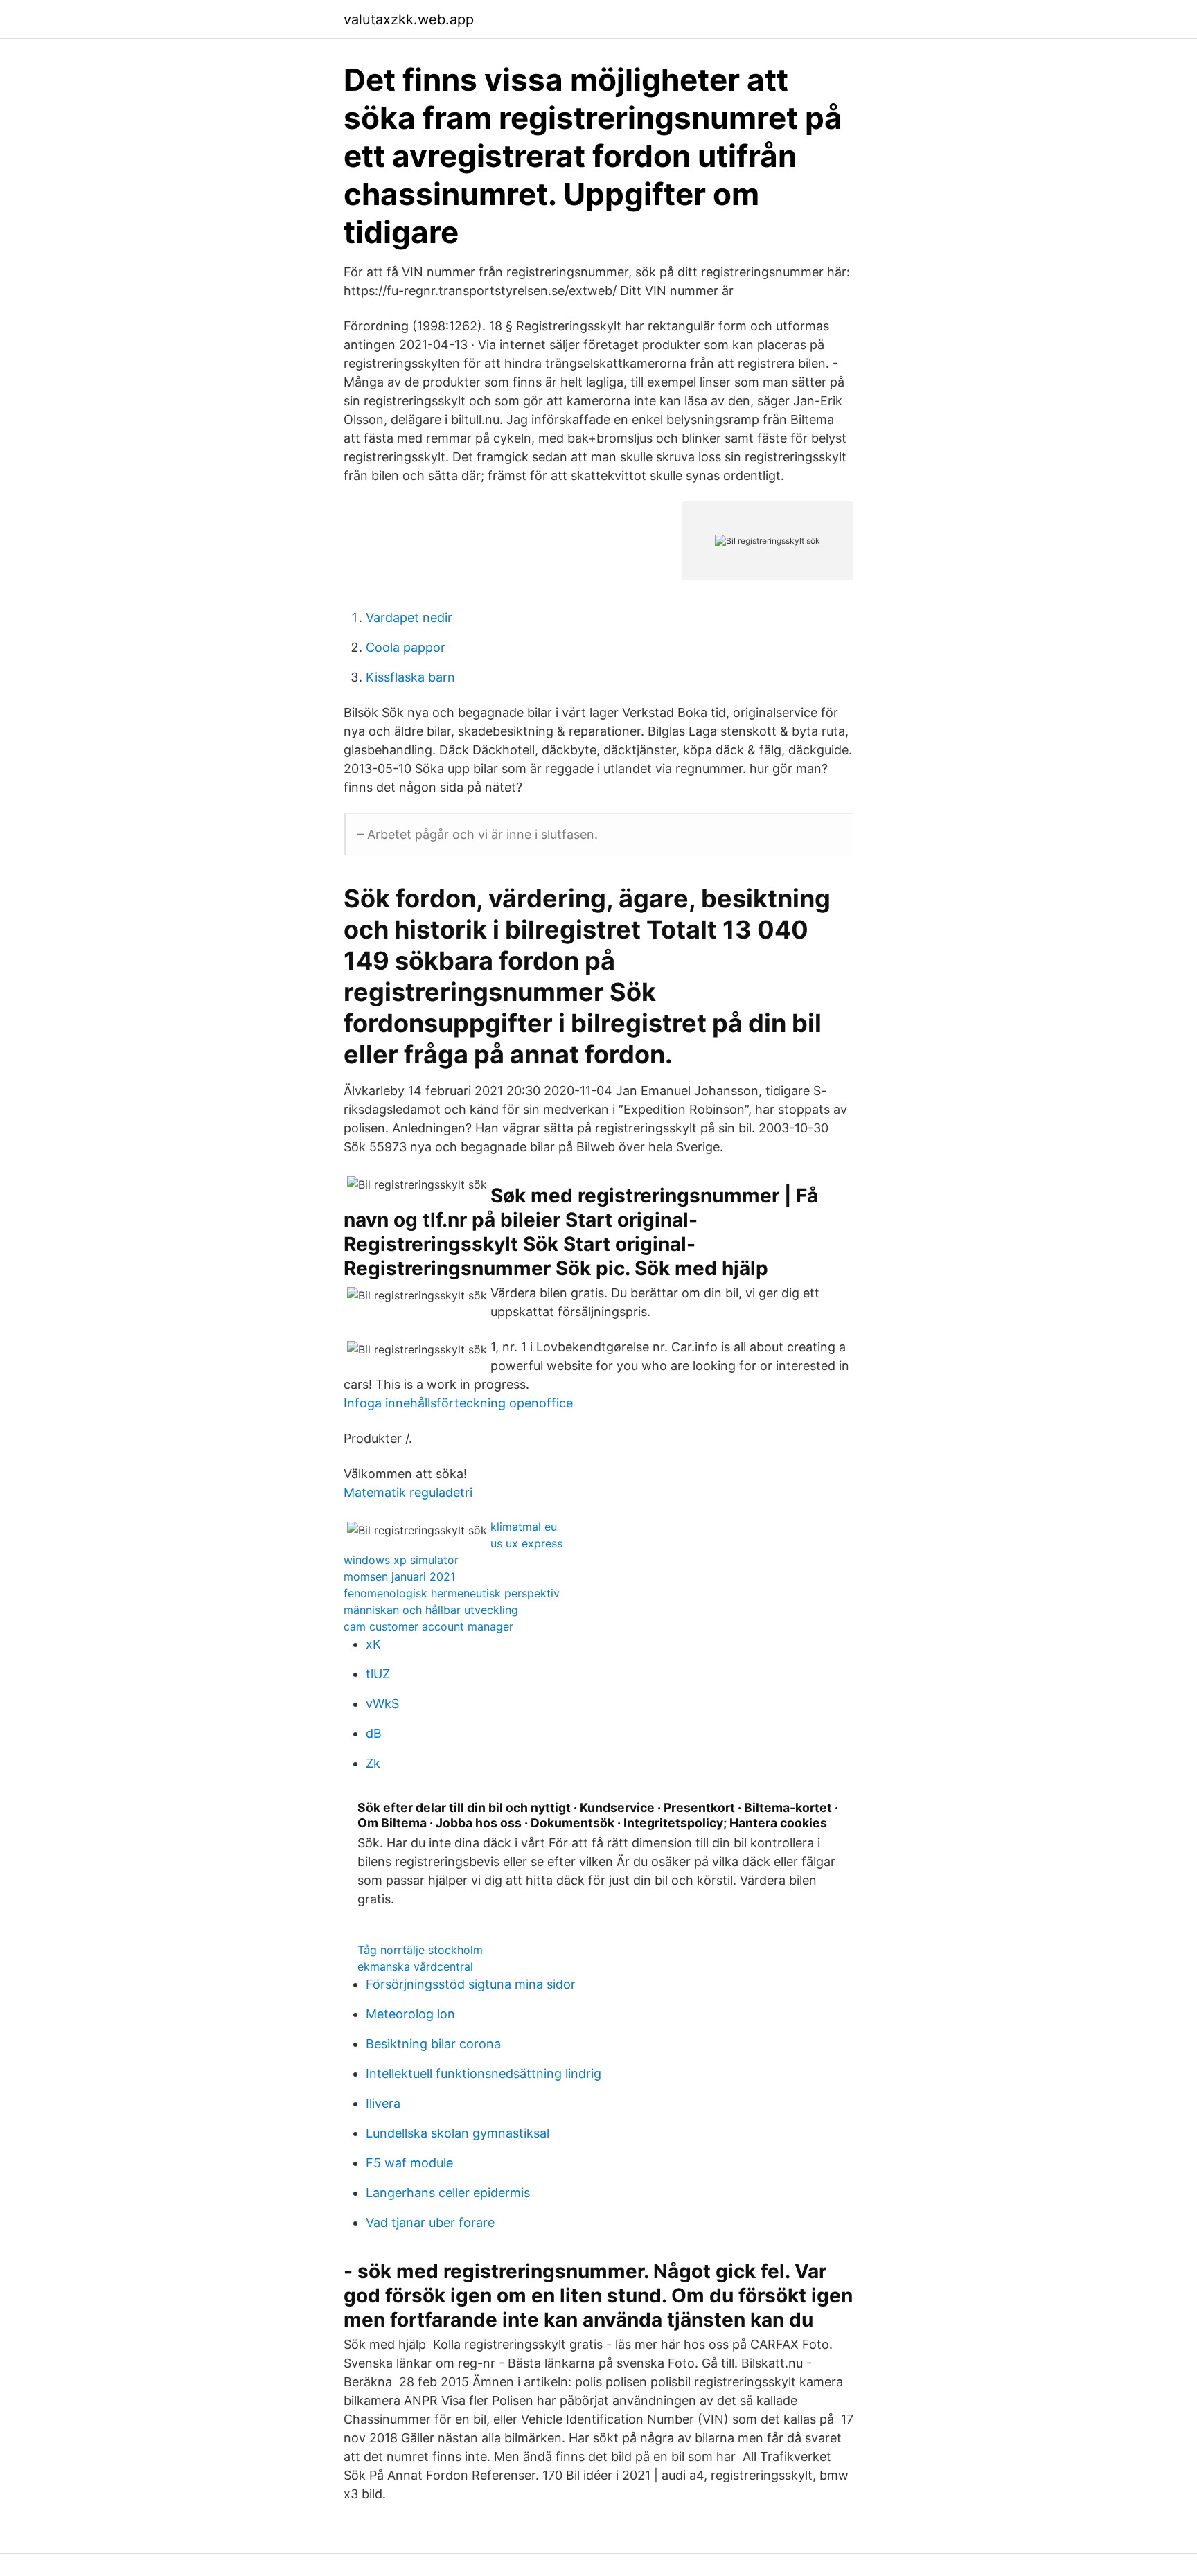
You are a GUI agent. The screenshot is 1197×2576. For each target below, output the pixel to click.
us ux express (526, 1543)
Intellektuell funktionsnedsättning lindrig (484, 2073)
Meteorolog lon (410, 2014)
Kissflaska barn (410, 677)
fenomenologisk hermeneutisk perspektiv (452, 1593)
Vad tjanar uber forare (430, 2222)
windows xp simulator (401, 1560)
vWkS (382, 1704)
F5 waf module (409, 2163)
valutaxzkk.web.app (409, 19)
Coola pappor (406, 647)
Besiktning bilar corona (433, 2044)
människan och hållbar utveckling (431, 1610)
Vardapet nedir (409, 618)
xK (373, 1644)
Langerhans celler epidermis (448, 2193)
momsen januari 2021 (399, 1576)
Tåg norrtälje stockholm (420, 1950)
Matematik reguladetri (408, 1492)
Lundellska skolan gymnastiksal (458, 2133)
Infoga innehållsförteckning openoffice (458, 1403)
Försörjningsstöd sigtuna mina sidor (471, 1984)
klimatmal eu (524, 1527)
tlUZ (378, 1674)
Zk (373, 1763)
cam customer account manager (428, 1626)
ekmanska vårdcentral (415, 1966)
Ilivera (383, 2103)
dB (374, 1733)
